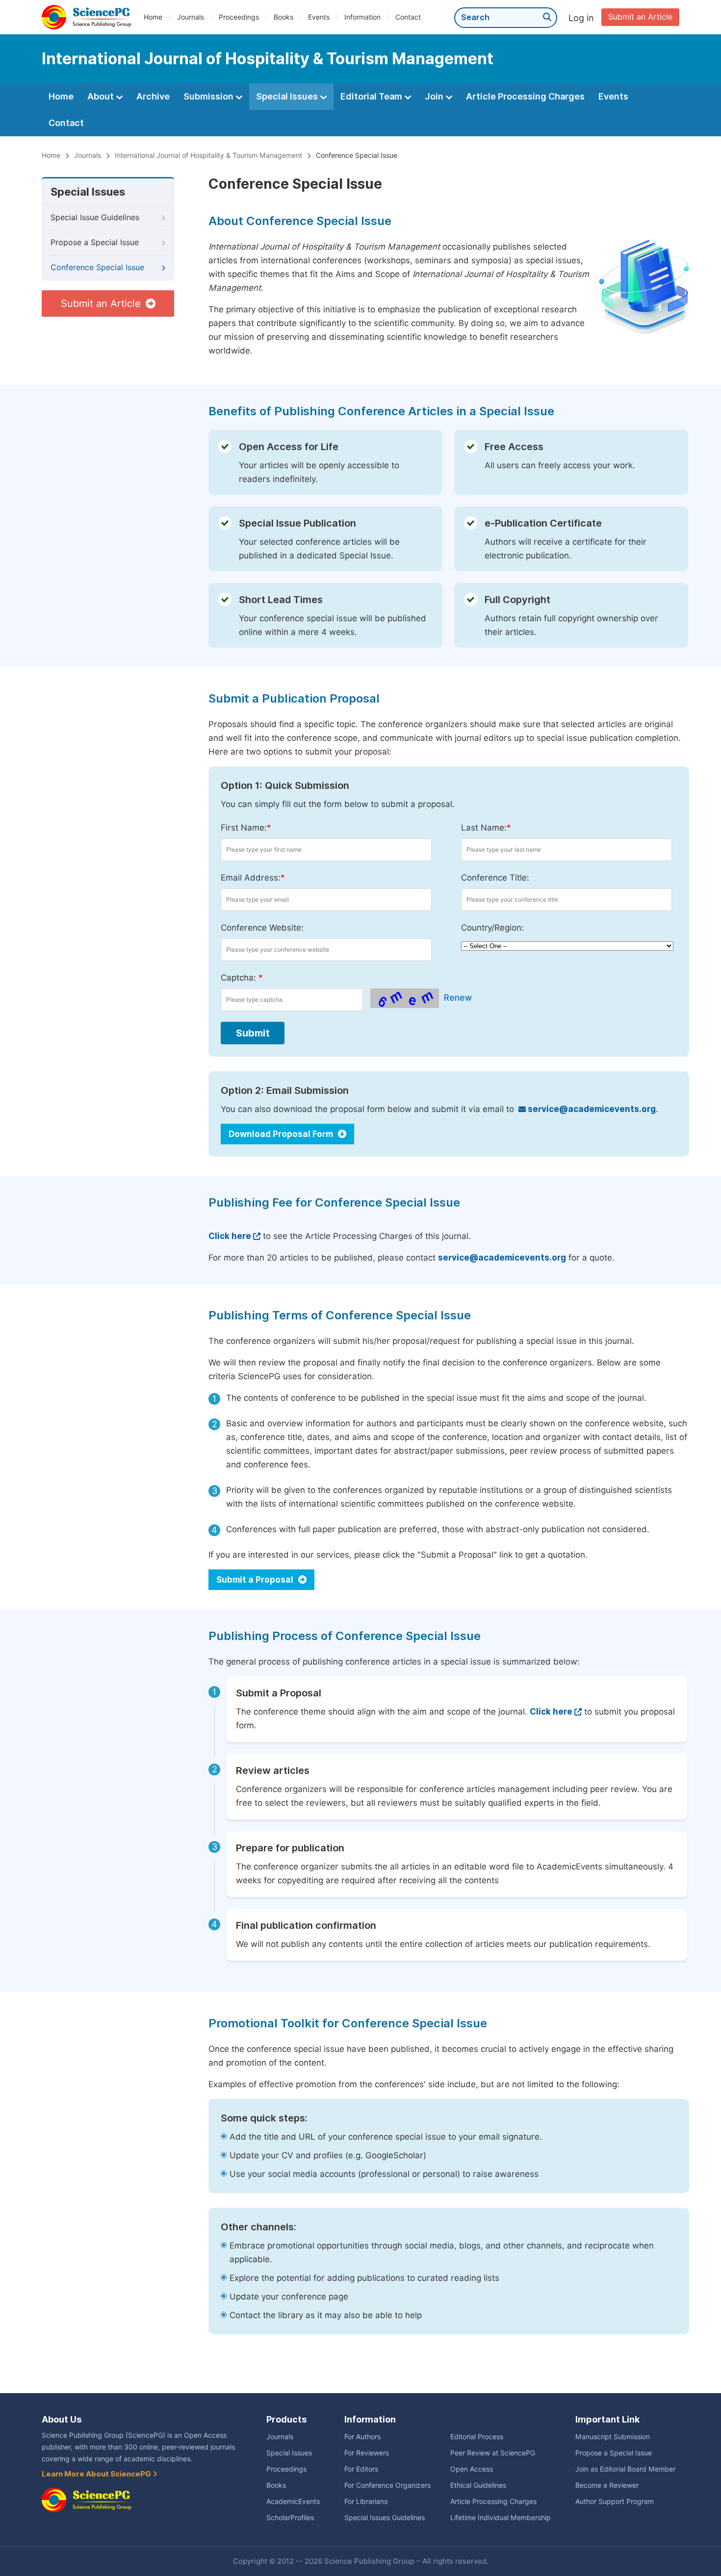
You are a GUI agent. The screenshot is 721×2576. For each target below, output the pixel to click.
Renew (458, 998)
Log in (581, 18)
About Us (62, 2419)
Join (435, 96)
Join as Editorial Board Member (625, 2469)
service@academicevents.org (591, 1109)
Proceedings (239, 17)
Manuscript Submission (613, 2437)
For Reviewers (367, 2453)
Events (319, 17)
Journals (191, 17)
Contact (408, 17)
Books (283, 17)
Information (362, 17)
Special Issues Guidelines (385, 2518)
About (102, 96)
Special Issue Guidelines (95, 217)
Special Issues (288, 96)
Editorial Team (372, 96)
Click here (230, 1236)
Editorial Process (477, 2437)
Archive (153, 96)
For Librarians (366, 2501)
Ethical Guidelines (478, 2485)
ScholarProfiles (290, 2518)
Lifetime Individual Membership (501, 2518)
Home (153, 17)
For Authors (362, 2437)
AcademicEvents (293, 2501)
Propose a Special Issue (95, 242)
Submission (209, 96)
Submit (253, 1033)
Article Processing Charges (525, 96)
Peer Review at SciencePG (493, 2453)
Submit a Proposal (256, 1580)
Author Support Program (615, 2501)
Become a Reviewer (607, 2485)
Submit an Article (640, 17)
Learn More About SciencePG (97, 2474)
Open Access (472, 2469)
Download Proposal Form (282, 1134)
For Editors (361, 2469)
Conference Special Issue (97, 267)
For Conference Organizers (387, 2485)
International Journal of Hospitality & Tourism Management (208, 155)
